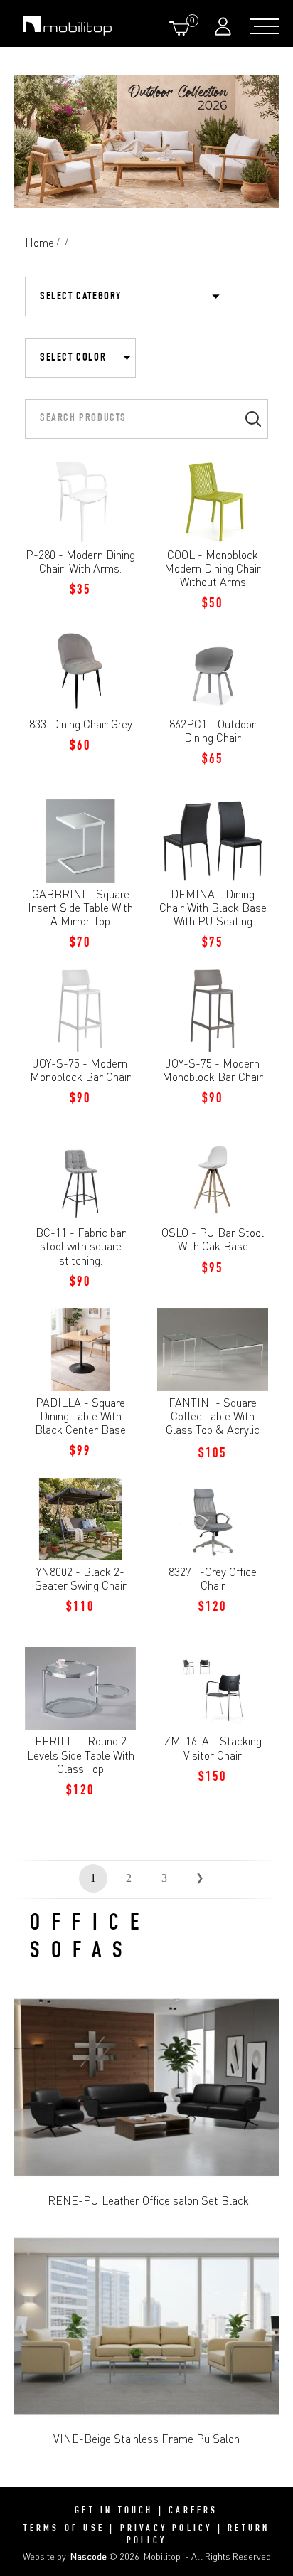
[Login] (225, 26)
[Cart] (182, 28)
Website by (65, 2556)
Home (39, 243)
